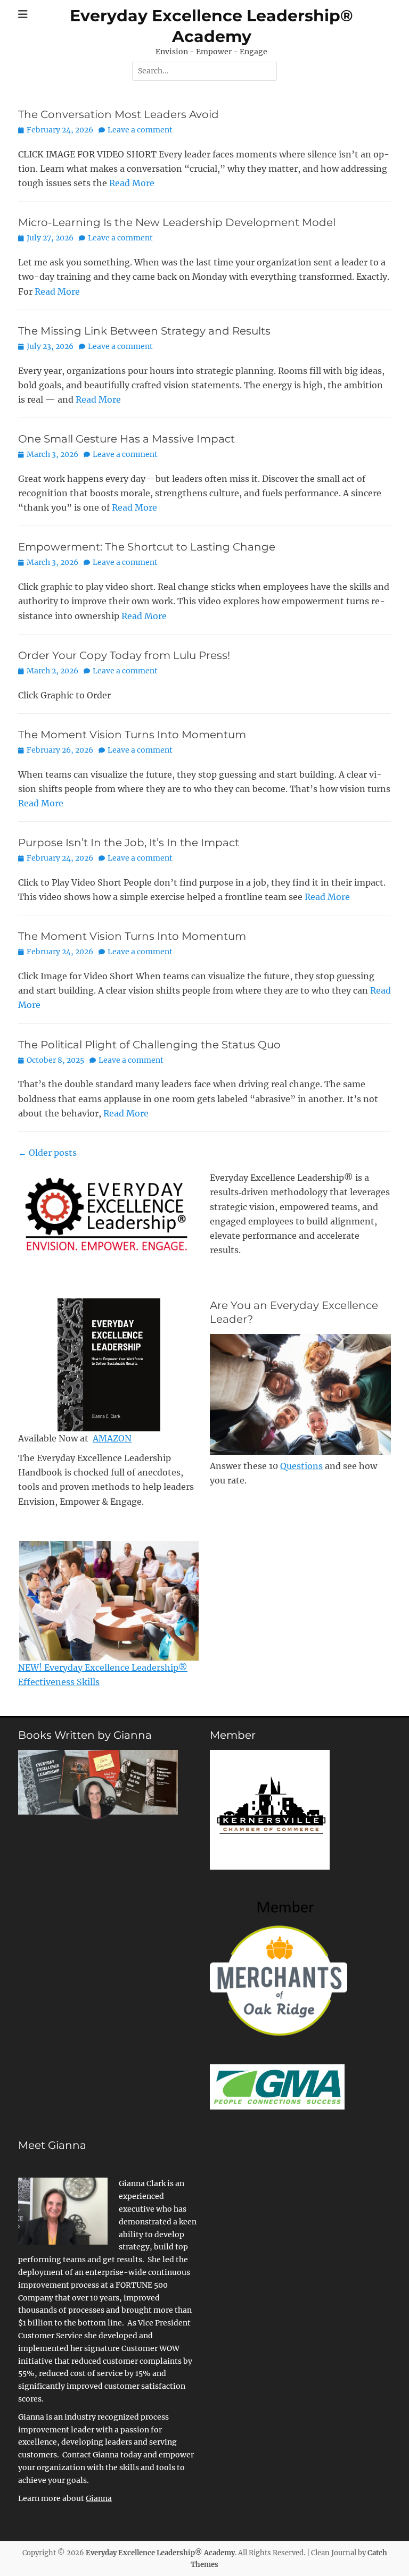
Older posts (47, 1153)
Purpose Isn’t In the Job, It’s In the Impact (129, 843)
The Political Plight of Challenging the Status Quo (149, 1045)
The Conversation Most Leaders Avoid (118, 114)
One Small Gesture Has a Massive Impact (126, 439)
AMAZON (112, 1438)
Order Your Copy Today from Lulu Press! (124, 655)
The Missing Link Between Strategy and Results (144, 331)
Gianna (99, 2498)
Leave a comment (140, 130)
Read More (132, 183)
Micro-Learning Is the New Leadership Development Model (177, 222)
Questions (301, 1466)
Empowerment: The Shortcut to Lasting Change (147, 547)
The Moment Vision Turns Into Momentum (132, 735)
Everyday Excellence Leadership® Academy (160, 2553)
